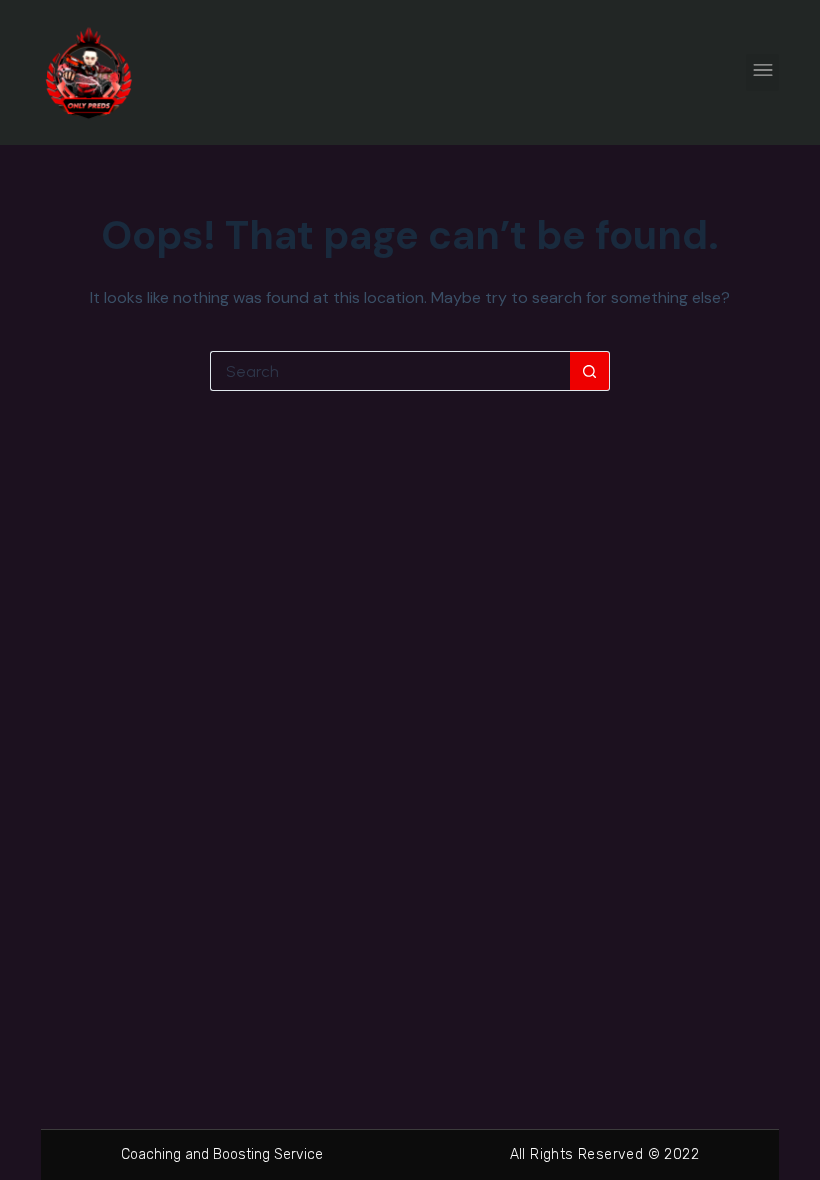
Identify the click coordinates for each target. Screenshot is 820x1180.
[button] (762, 72)
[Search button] (590, 371)
